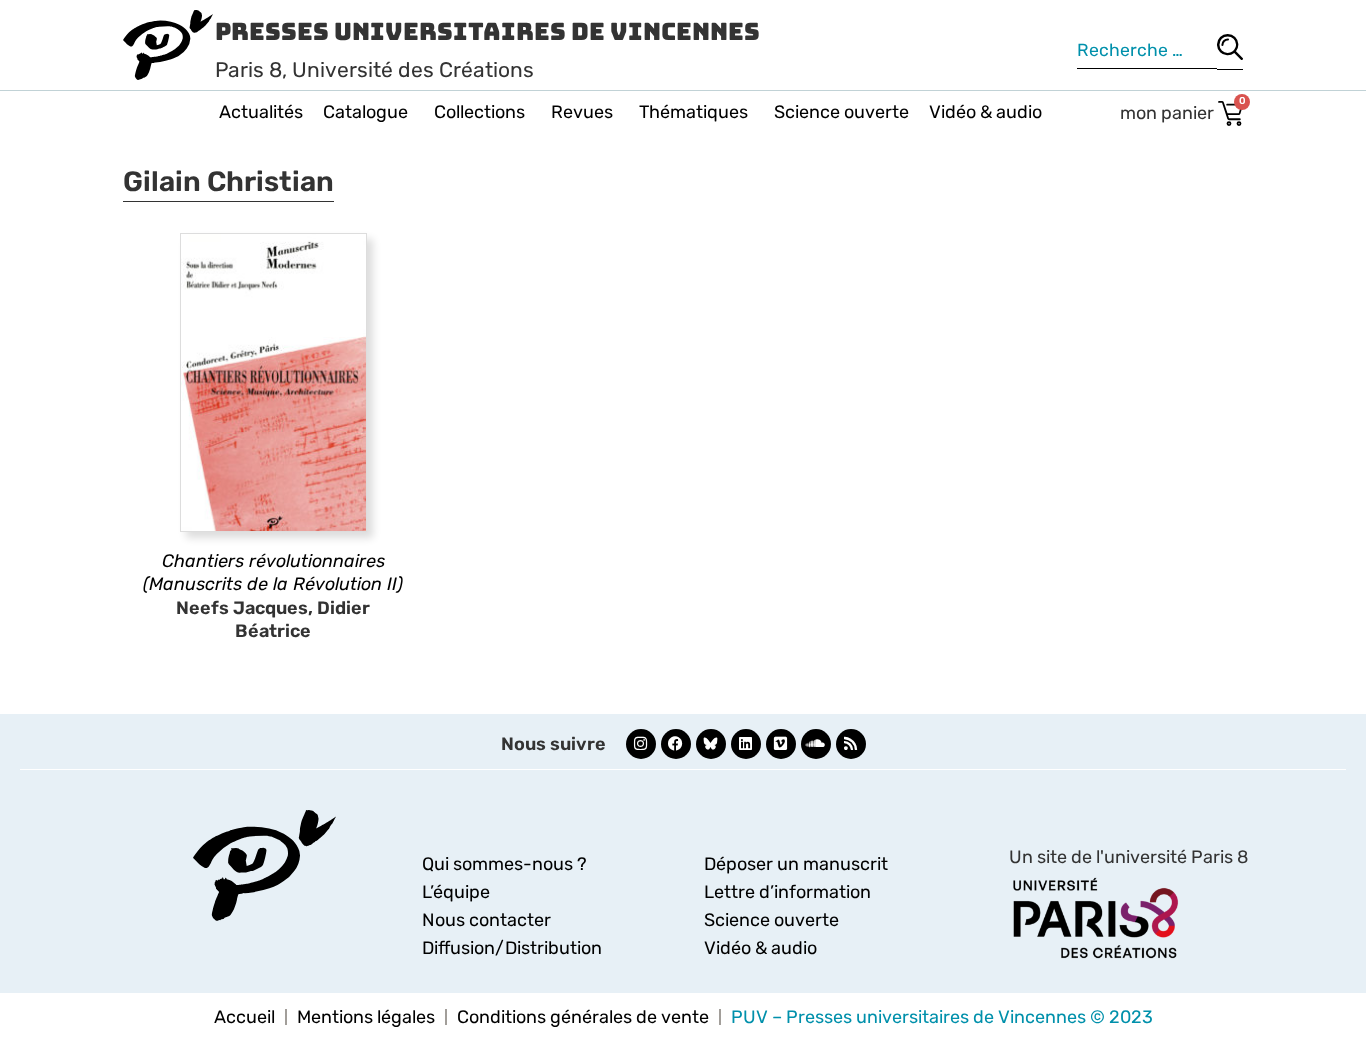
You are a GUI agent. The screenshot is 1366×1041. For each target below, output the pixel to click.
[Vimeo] (781, 744)
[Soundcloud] (816, 744)
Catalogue (365, 112)
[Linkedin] (746, 744)
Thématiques (693, 112)
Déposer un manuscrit (796, 864)
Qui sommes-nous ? (504, 864)
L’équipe (456, 892)
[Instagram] (641, 744)
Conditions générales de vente (583, 1017)
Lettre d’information (787, 892)
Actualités (261, 112)
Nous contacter (486, 920)
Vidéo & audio (985, 112)
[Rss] (851, 744)
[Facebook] (676, 744)
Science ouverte (841, 112)
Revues (582, 112)
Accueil (244, 1017)
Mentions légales (366, 1017)
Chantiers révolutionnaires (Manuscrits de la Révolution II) (273, 572)
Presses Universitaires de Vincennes (487, 31)
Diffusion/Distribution (512, 948)
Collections (479, 112)
